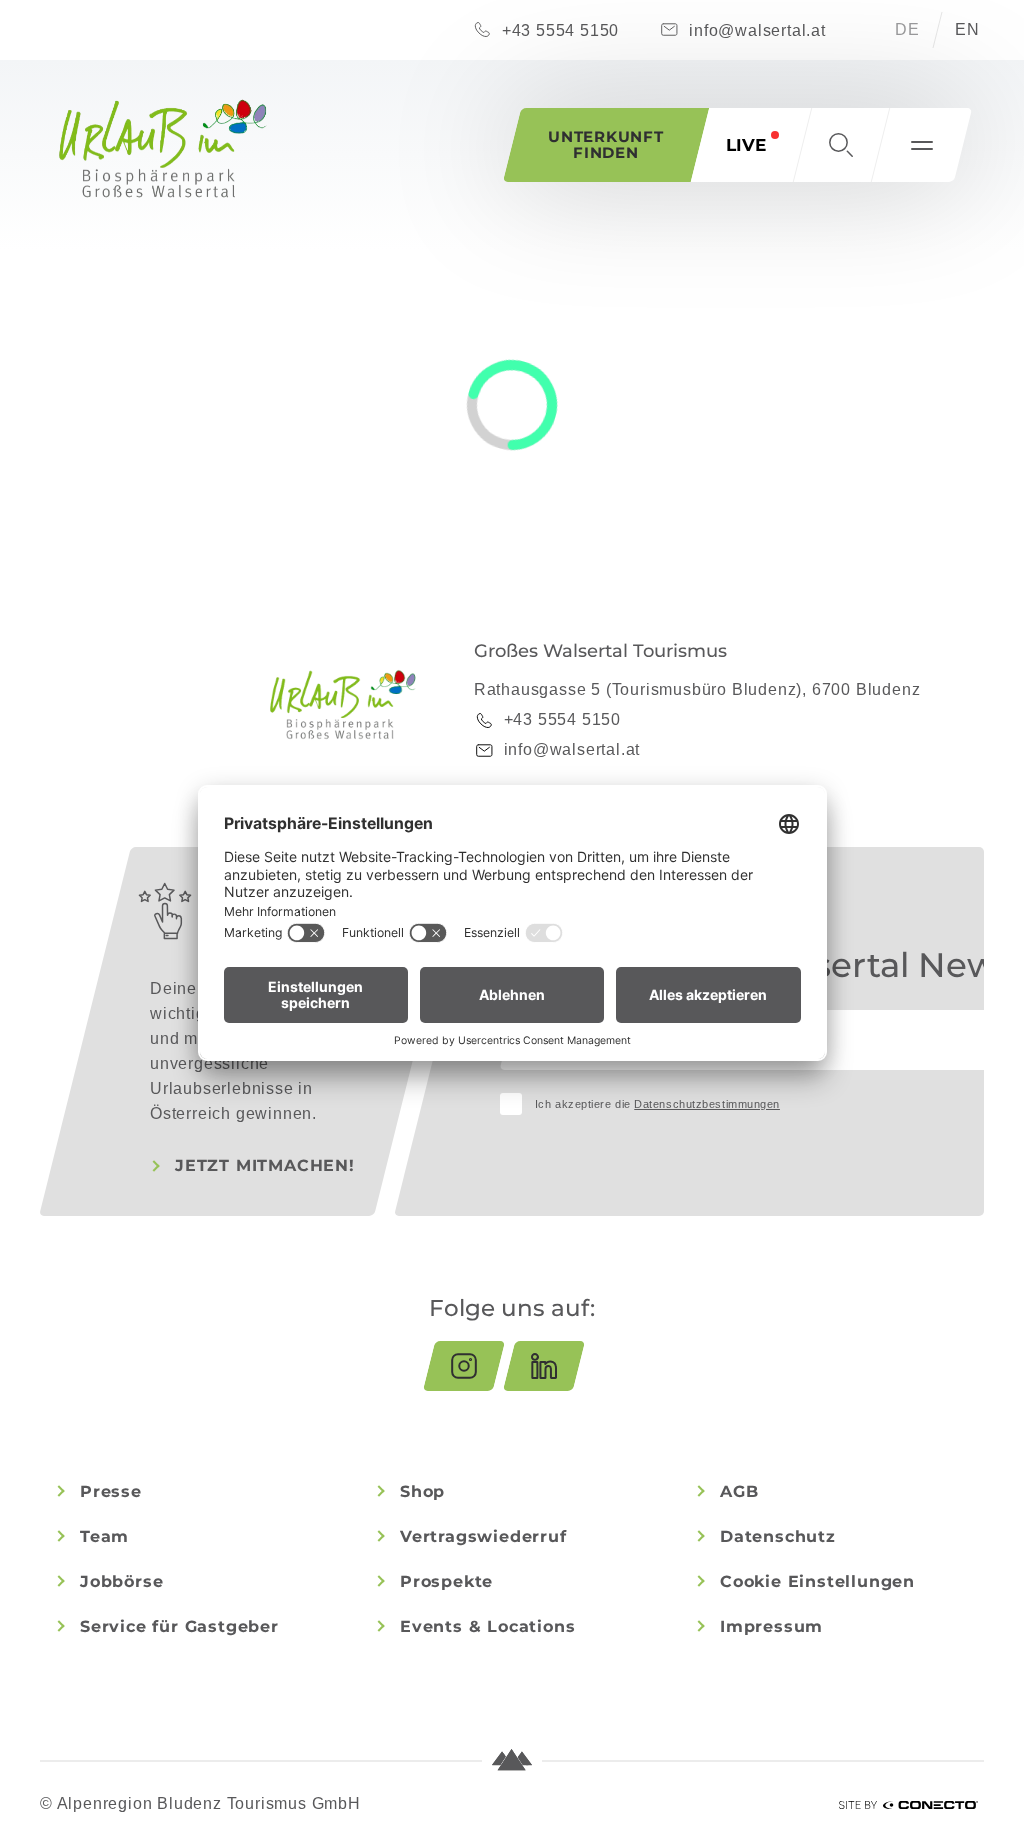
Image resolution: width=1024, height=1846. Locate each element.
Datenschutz (778, 1536)
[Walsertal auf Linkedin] (544, 1366)
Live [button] (746, 145)
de (907, 29)
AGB (739, 1491)
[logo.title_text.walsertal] (163, 148)
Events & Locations (487, 1626)
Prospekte (446, 1581)
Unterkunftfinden (606, 144)
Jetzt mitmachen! (265, 1165)
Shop (422, 1491)
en (967, 29)
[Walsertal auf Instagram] (464, 1366)
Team (104, 1536)
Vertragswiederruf (483, 1536)
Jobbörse (121, 1581)
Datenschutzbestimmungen (707, 1104)
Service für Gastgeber (179, 1626)
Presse (111, 1491)
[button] (841, 145)
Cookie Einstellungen (817, 1581)
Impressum (771, 1626)
